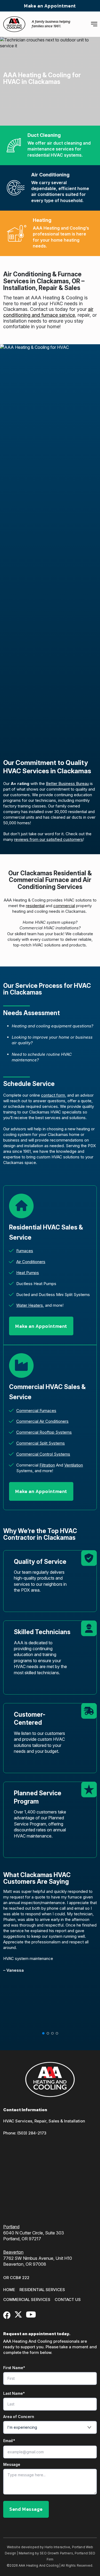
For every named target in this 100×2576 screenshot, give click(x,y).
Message (12, 2465)
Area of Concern (19, 2417)
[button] (43, 2033)
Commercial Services (27, 2300)
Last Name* (14, 2393)
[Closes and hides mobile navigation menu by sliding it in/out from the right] (94, 24)
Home (9, 2290)
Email (9, 2441)
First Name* (14, 2368)
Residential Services (42, 2290)
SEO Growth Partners (56, 2553)
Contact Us (68, 2300)
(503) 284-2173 (32, 2133)
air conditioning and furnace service (48, 312)
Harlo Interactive (57, 2547)
